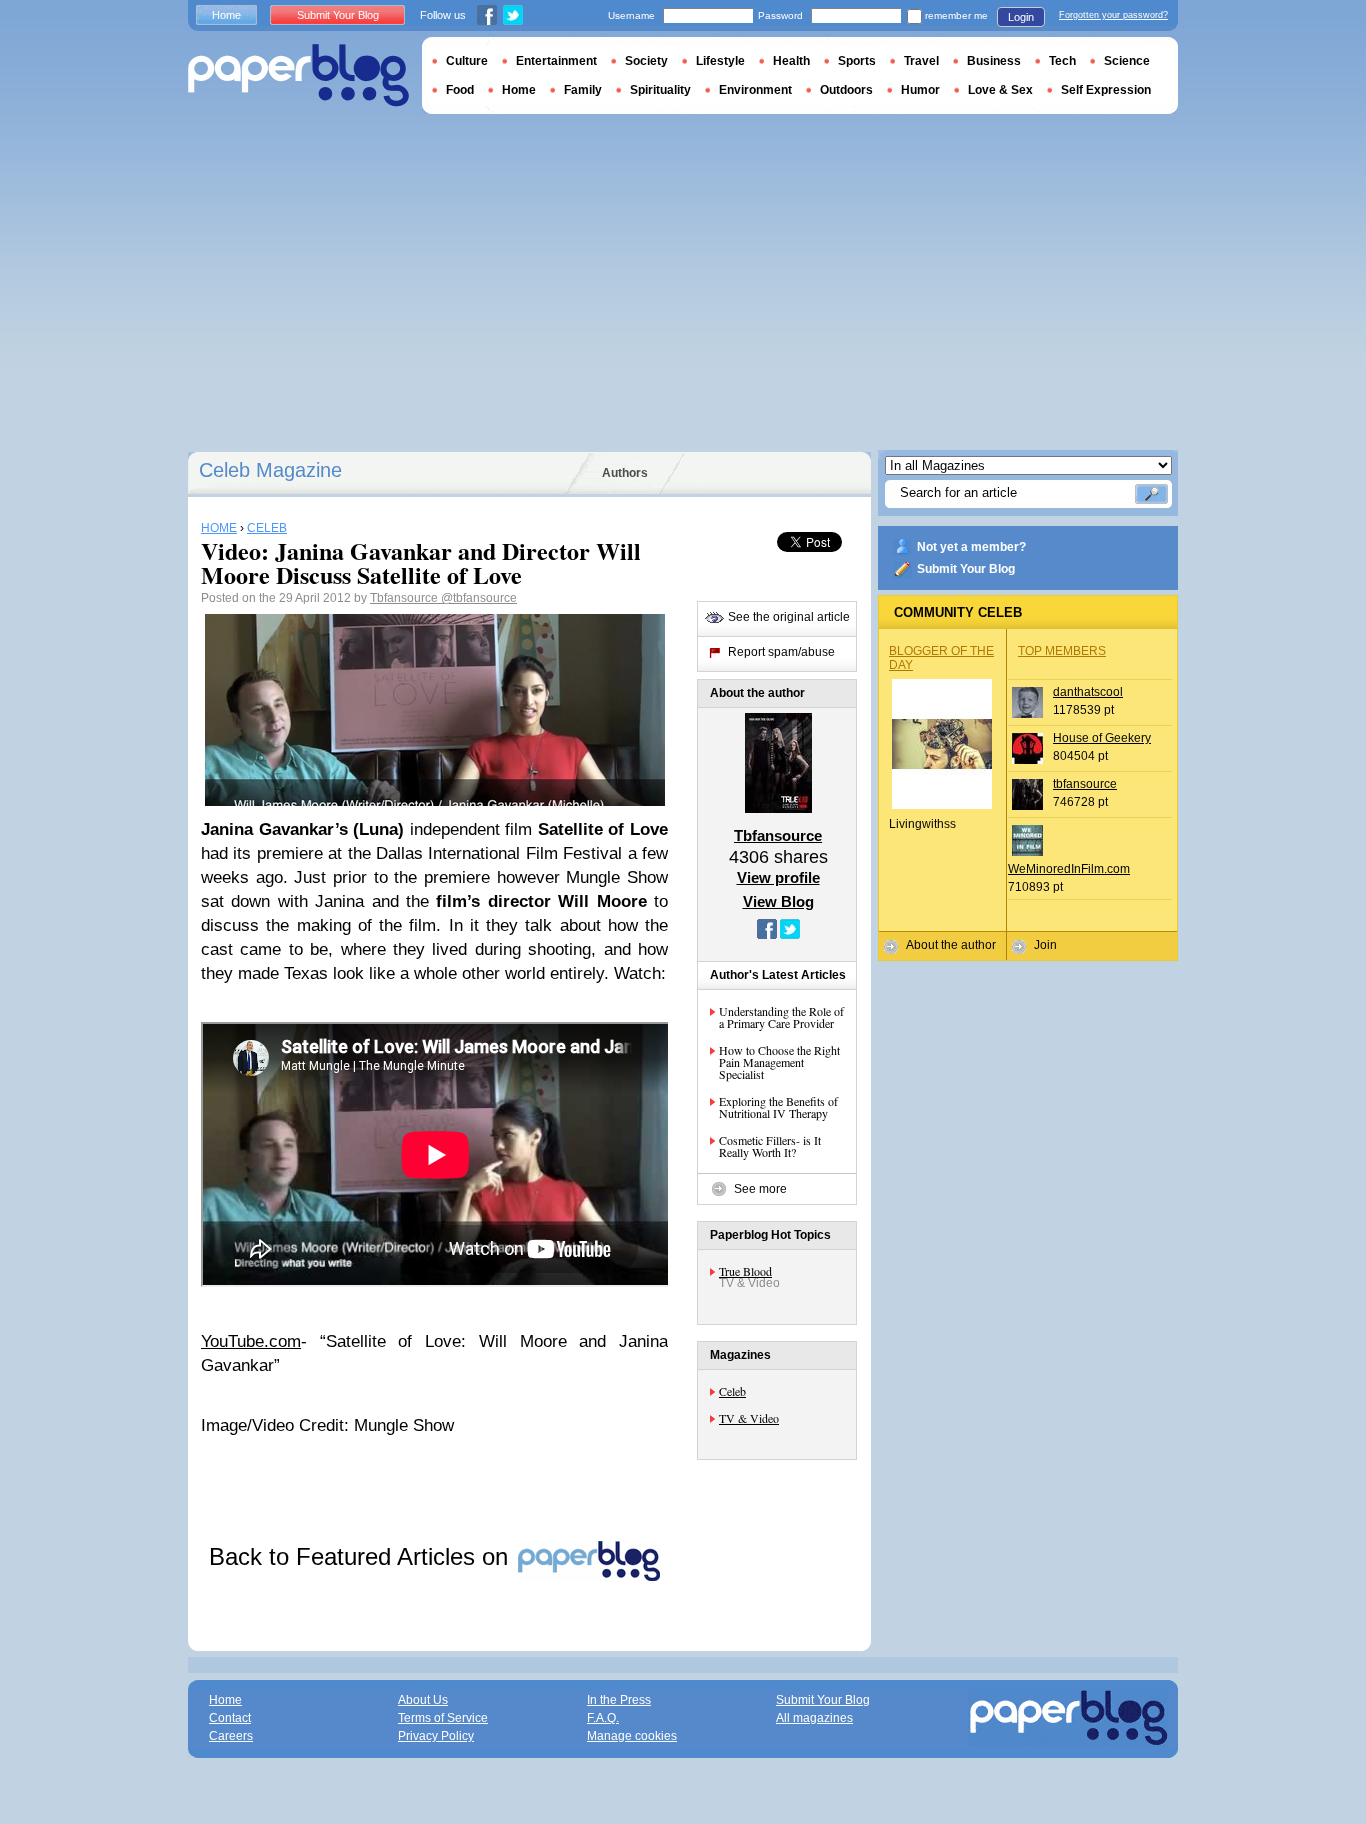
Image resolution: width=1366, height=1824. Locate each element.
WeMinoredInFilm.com (1069, 869)
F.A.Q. (603, 1718)
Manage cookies (632, 1736)
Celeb (732, 1391)
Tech (1062, 61)
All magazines (814, 1718)
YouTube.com (251, 1341)
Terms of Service (443, 1718)
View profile (778, 877)
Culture (467, 61)
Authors (625, 473)
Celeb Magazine (270, 470)
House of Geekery (1102, 738)
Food (460, 90)
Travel (921, 61)
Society (646, 61)
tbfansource (1085, 784)
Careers (231, 1736)
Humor (920, 90)
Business (994, 61)
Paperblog (298, 75)
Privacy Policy (436, 1736)
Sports (857, 61)
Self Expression (1106, 90)
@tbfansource (479, 598)
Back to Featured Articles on (362, 1556)
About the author (951, 945)
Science (1127, 61)
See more (760, 1189)
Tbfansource (405, 598)
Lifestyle (720, 61)
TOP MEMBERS (1062, 651)
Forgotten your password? (1113, 15)
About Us (423, 1700)
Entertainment (556, 61)
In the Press (619, 1700)
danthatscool (1088, 692)
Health (791, 61)
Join (1045, 945)
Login (1021, 17)
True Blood (745, 1271)
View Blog (778, 901)
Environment (755, 90)
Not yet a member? (971, 547)
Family (583, 90)
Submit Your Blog (966, 569)
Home (226, 15)
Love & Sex (1000, 90)
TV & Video (749, 1418)
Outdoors (846, 90)
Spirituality (660, 90)
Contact (230, 1718)
